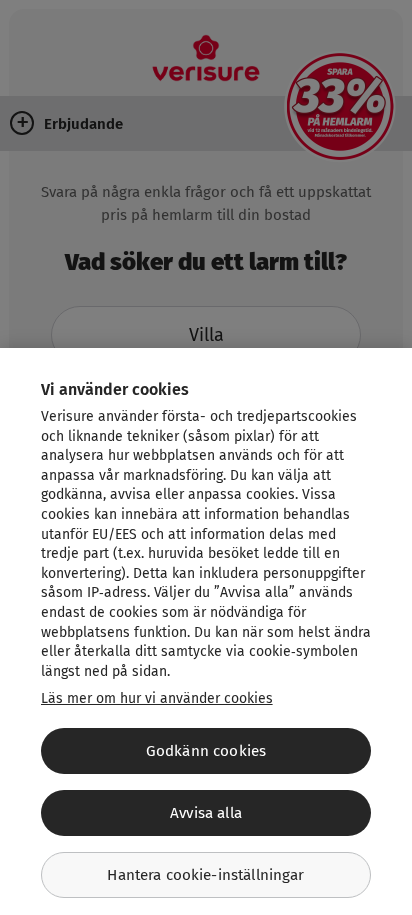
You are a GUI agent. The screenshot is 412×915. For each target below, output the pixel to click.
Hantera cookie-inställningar (205, 875)
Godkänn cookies (206, 751)
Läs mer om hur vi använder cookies (157, 698)
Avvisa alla (206, 813)
